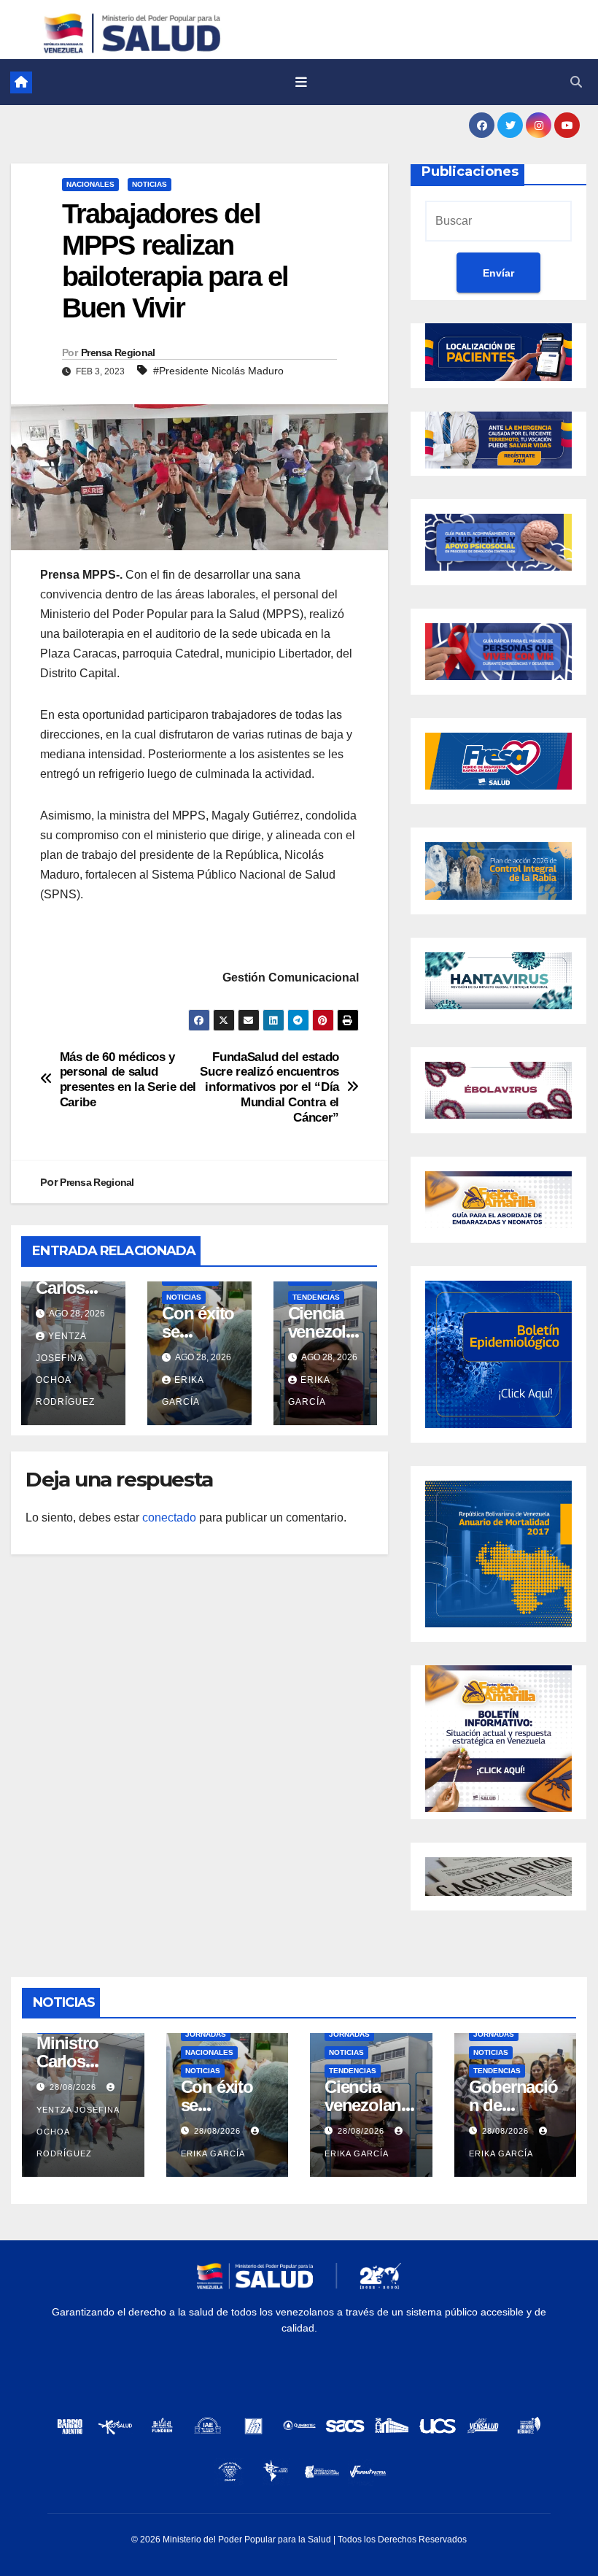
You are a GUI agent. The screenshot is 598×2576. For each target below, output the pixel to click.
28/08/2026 (74, 2087)
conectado (169, 1518)
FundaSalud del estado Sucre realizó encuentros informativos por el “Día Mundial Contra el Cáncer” (269, 1087)
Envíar (498, 273)
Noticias (149, 184)
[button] (576, 82)
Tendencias (316, 1297)
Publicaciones (470, 171)
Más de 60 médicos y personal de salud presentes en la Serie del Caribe (128, 1079)
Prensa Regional (118, 352)
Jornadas (206, 2034)
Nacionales (90, 184)
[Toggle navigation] (301, 82)
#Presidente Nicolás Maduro (218, 371)
